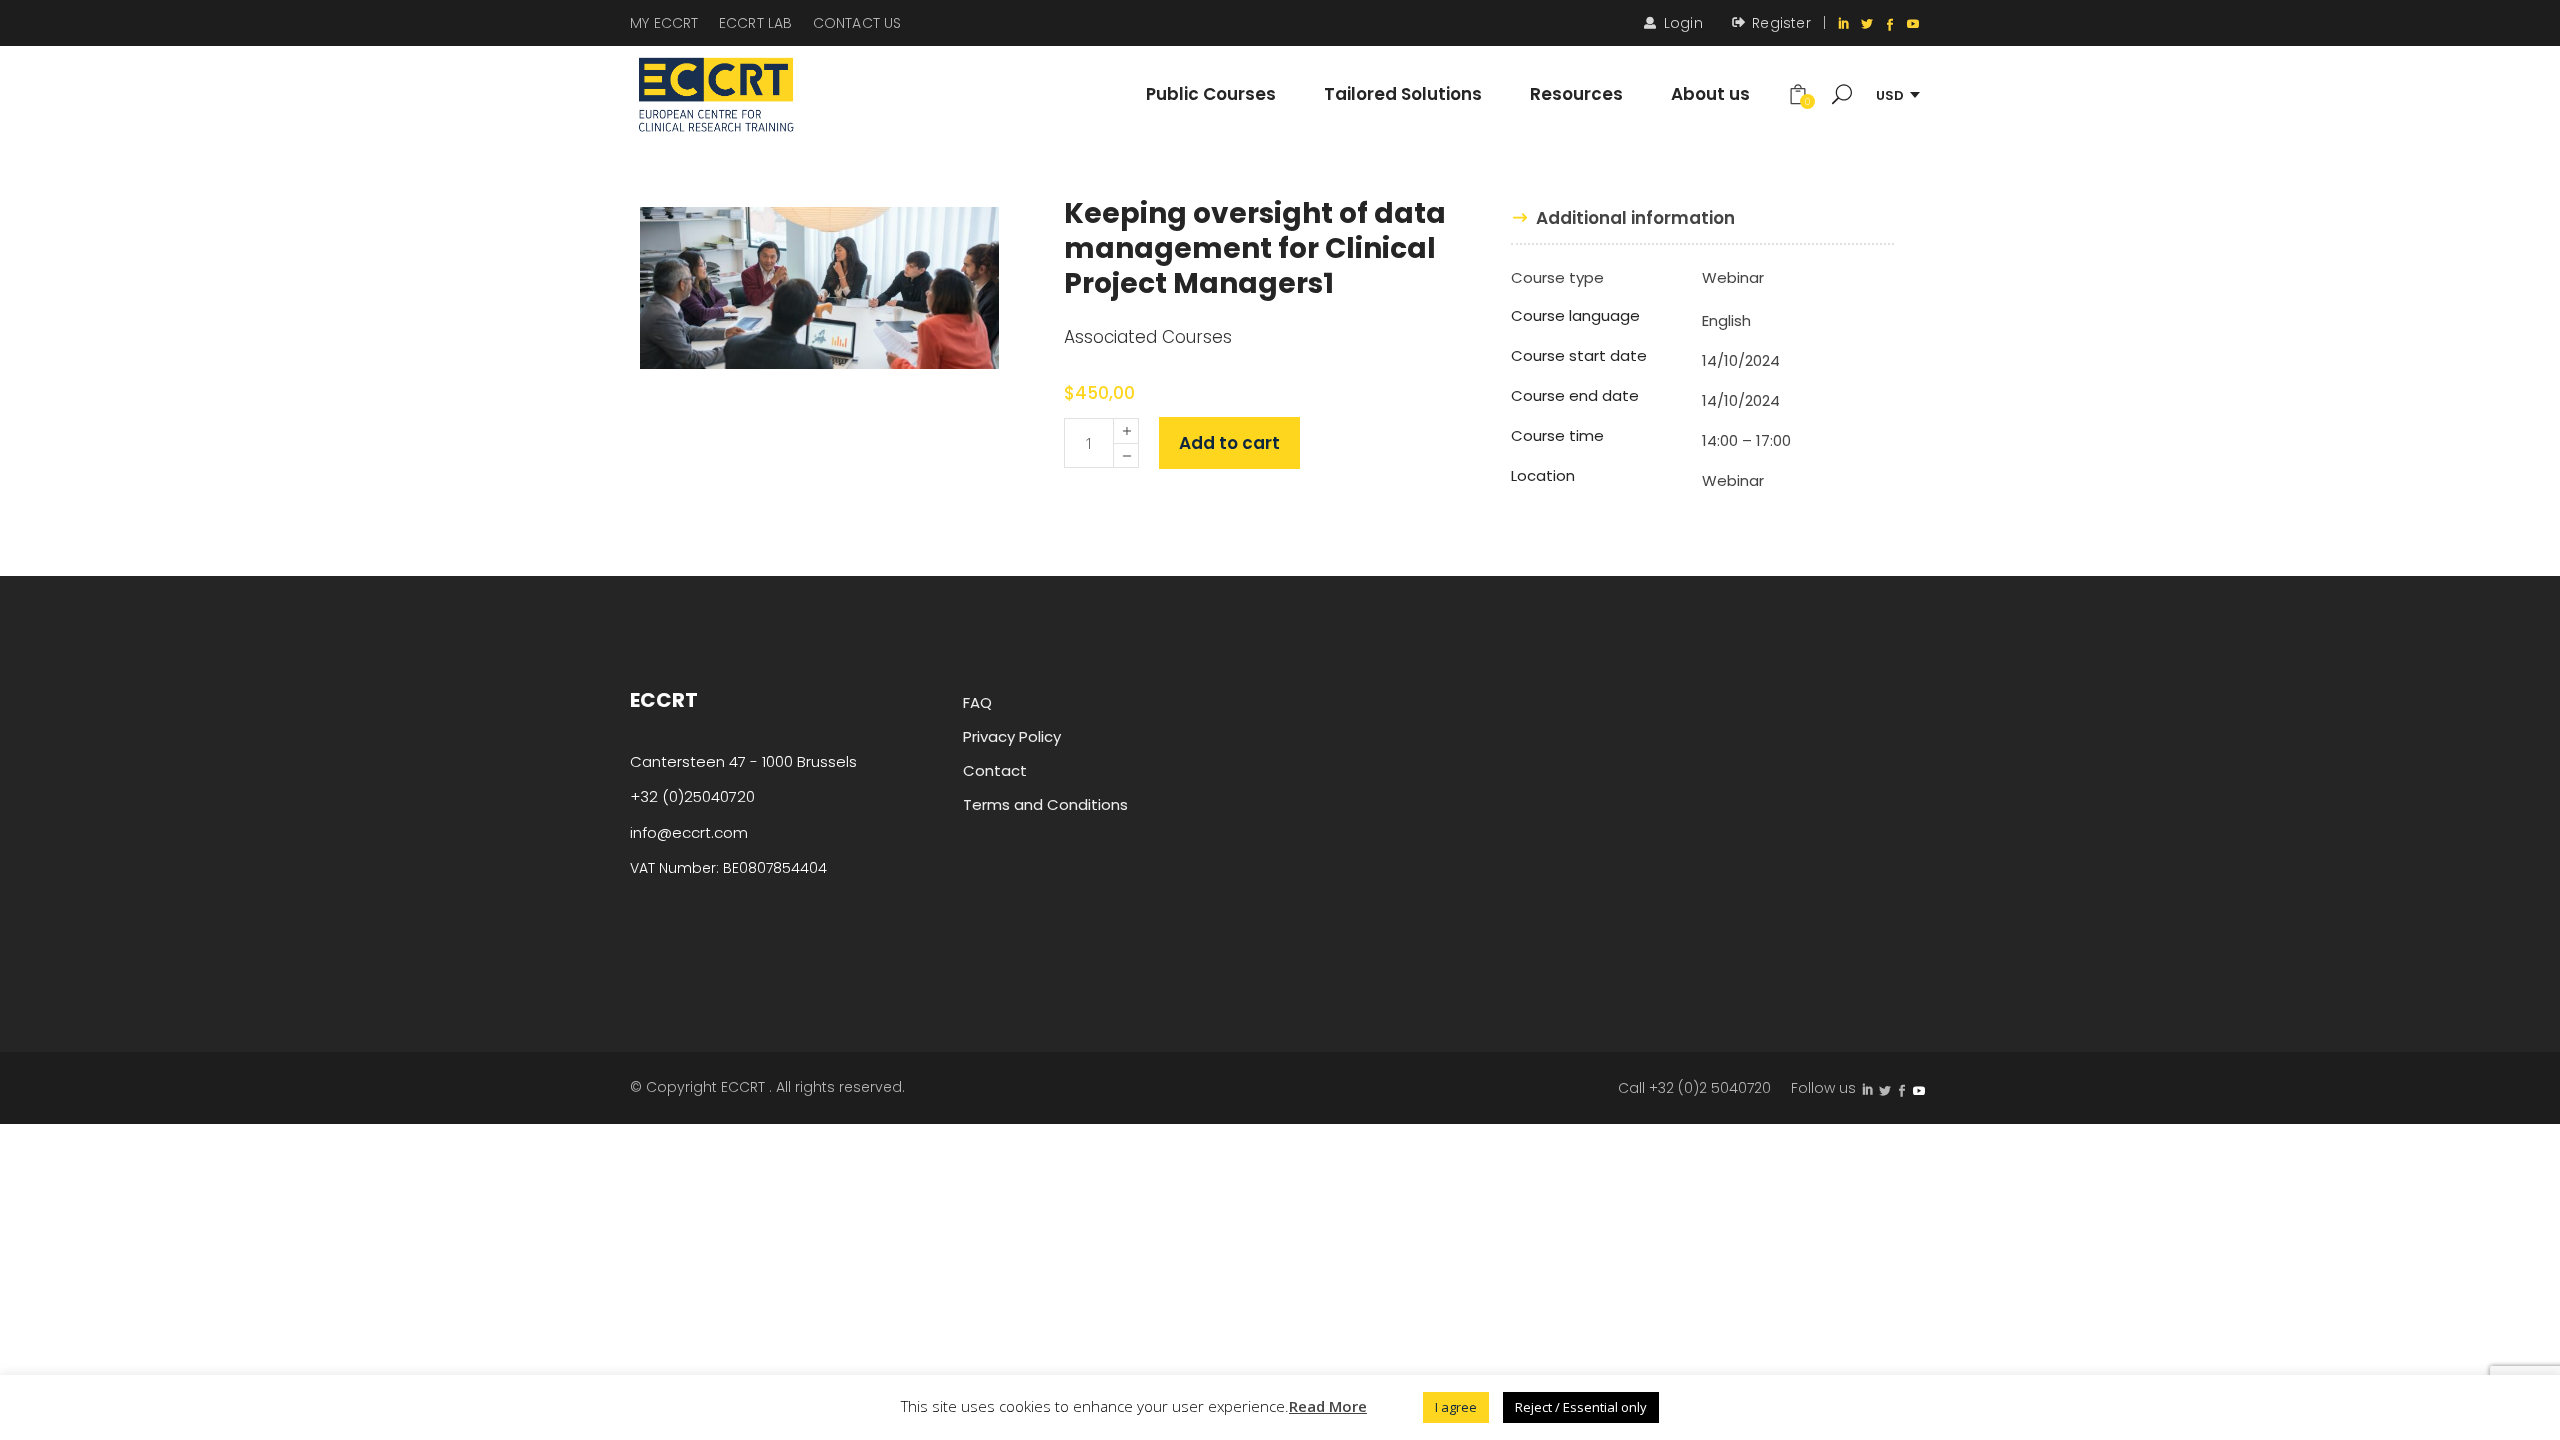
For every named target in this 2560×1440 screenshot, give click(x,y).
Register (1781, 23)
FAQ (977, 702)
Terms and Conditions (1045, 804)
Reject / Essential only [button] (1581, 1407)
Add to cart (1229, 443)
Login (1683, 23)
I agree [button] (1456, 1407)
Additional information (1635, 218)
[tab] (1623, 218)
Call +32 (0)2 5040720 (1694, 1088)
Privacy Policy (1012, 736)
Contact (995, 770)
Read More (1328, 1406)
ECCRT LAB (756, 23)
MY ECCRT (664, 23)
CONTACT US (857, 23)
